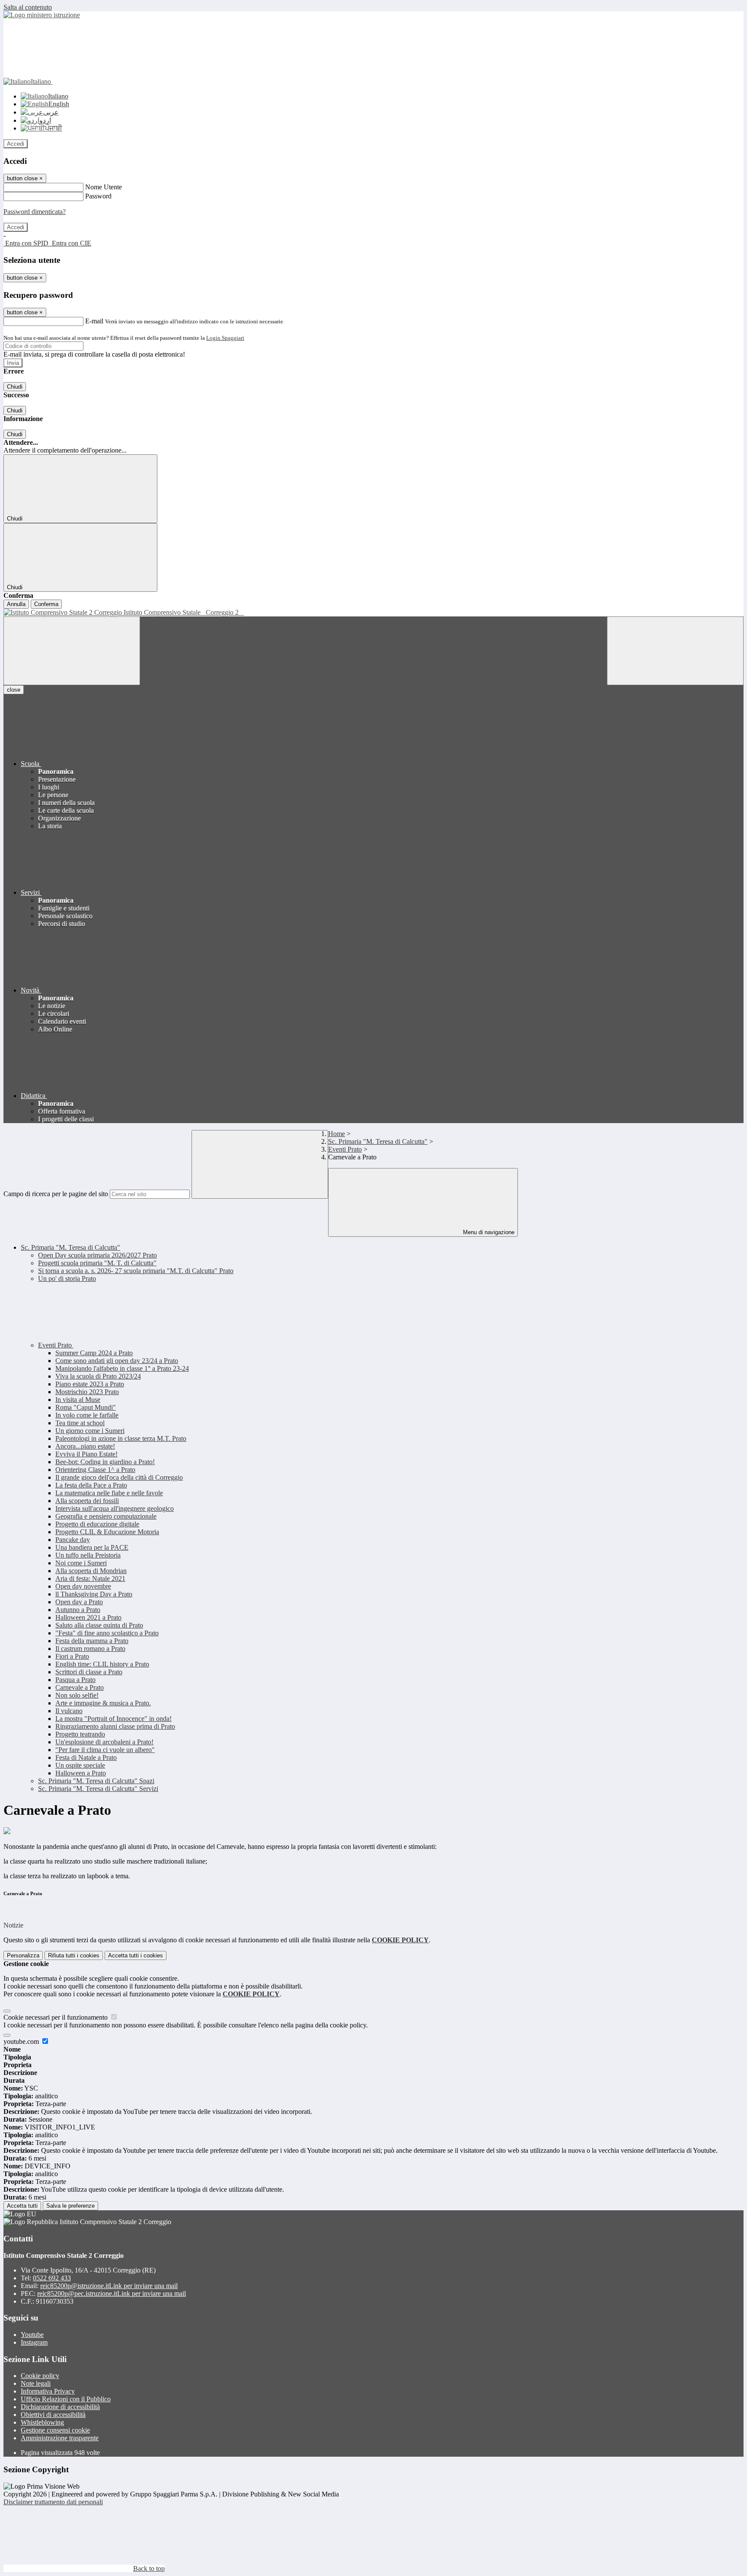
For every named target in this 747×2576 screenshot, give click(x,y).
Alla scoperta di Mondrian (91, 1571)
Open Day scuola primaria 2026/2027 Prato (97, 1255)
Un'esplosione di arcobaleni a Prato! (104, 1742)
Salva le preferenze (70, 2206)
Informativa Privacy (48, 2391)
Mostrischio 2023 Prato (87, 1392)
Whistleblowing (42, 2422)
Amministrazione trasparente (60, 2438)
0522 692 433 (52, 2278)
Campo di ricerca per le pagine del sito (56, 1194)
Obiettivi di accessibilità (53, 2415)
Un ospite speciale (80, 1765)
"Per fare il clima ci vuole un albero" (105, 1750)
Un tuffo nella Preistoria (88, 1555)
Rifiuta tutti (74, 1955)
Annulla (16, 604)
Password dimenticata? (35, 212)
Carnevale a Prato (80, 1687)
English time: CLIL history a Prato (102, 1664)
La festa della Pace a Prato (91, 1485)
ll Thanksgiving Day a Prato (94, 1594)
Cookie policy (40, 2376)
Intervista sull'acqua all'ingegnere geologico (115, 1508)
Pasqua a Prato (75, 1680)
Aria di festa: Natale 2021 (90, 1578)
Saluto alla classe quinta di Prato (99, 1625)
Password (98, 196)
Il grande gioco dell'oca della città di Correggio (119, 1477)
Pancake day (73, 1540)
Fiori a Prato (72, 1656)
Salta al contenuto (28, 7)
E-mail (94, 321)
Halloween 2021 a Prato (88, 1617)
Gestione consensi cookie (55, 2430)
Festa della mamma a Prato (92, 1641)
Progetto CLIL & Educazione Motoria (107, 1532)
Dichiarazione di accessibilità (60, 2407)
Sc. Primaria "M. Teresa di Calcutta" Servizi (98, 1789)
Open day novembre (83, 1586)
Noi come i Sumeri (81, 1563)
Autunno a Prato (78, 1610)
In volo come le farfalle (87, 1415)
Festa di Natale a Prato (86, 1757)
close (14, 690)
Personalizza (23, 1955)
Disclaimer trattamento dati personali (53, 2502)
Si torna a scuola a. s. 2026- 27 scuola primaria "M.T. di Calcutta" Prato (136, 1271)
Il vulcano (69, 1711)
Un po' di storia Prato (67, 1278)
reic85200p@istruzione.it (109, 2286)
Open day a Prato (79, 1602)
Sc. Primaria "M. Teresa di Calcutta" (378, 1141)
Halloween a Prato (81, 1773)
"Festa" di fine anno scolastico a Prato (107, 1633)
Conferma (46, 604)
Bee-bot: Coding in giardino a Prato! (105, 1462)
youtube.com (22, 2041)
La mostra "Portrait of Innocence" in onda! (113, 1719)
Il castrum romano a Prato (90, 1649)
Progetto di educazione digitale (97, 1524)
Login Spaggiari (225, 338)
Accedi (16, 144)
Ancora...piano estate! (85, 1446)
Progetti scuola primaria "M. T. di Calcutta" (97, 1263)
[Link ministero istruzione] (42, 15)
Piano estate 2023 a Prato (90, 1384)
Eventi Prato (345, 1149)
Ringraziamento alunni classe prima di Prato (115, 1726)
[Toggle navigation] (72, 651)
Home (337, 1134)
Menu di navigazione (488, 1232)
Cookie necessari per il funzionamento (56, 2017)
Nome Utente (104, 187)
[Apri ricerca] (675, 651)
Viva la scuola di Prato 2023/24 (98, 1376)
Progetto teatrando (80, 1734)
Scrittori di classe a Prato (89, 1672)
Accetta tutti (136, 1955)
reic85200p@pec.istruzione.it (112, 2294)
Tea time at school (80, 1423)
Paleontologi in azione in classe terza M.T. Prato (121, 1438)
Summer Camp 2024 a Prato (94, 1353)
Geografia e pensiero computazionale (106, 1516)
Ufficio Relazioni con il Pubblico (66, 2399)
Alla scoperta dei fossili (87, 1501)
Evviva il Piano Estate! (86, 1454)
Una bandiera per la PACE (92, 1547)
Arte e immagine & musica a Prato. (103, 1703)
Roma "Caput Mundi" (86, 1407)
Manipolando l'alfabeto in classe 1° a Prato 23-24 (122, 1368)
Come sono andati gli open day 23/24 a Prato (117, 1361)
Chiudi (15, 387)
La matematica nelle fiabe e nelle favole (109, 1493)
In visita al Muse (78, 1400)
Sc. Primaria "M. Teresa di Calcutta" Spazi (96, 1781)
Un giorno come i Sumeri (90, 1431)
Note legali (36, 2383)
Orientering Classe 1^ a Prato (95, 1470)
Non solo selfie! (77, 1695)
